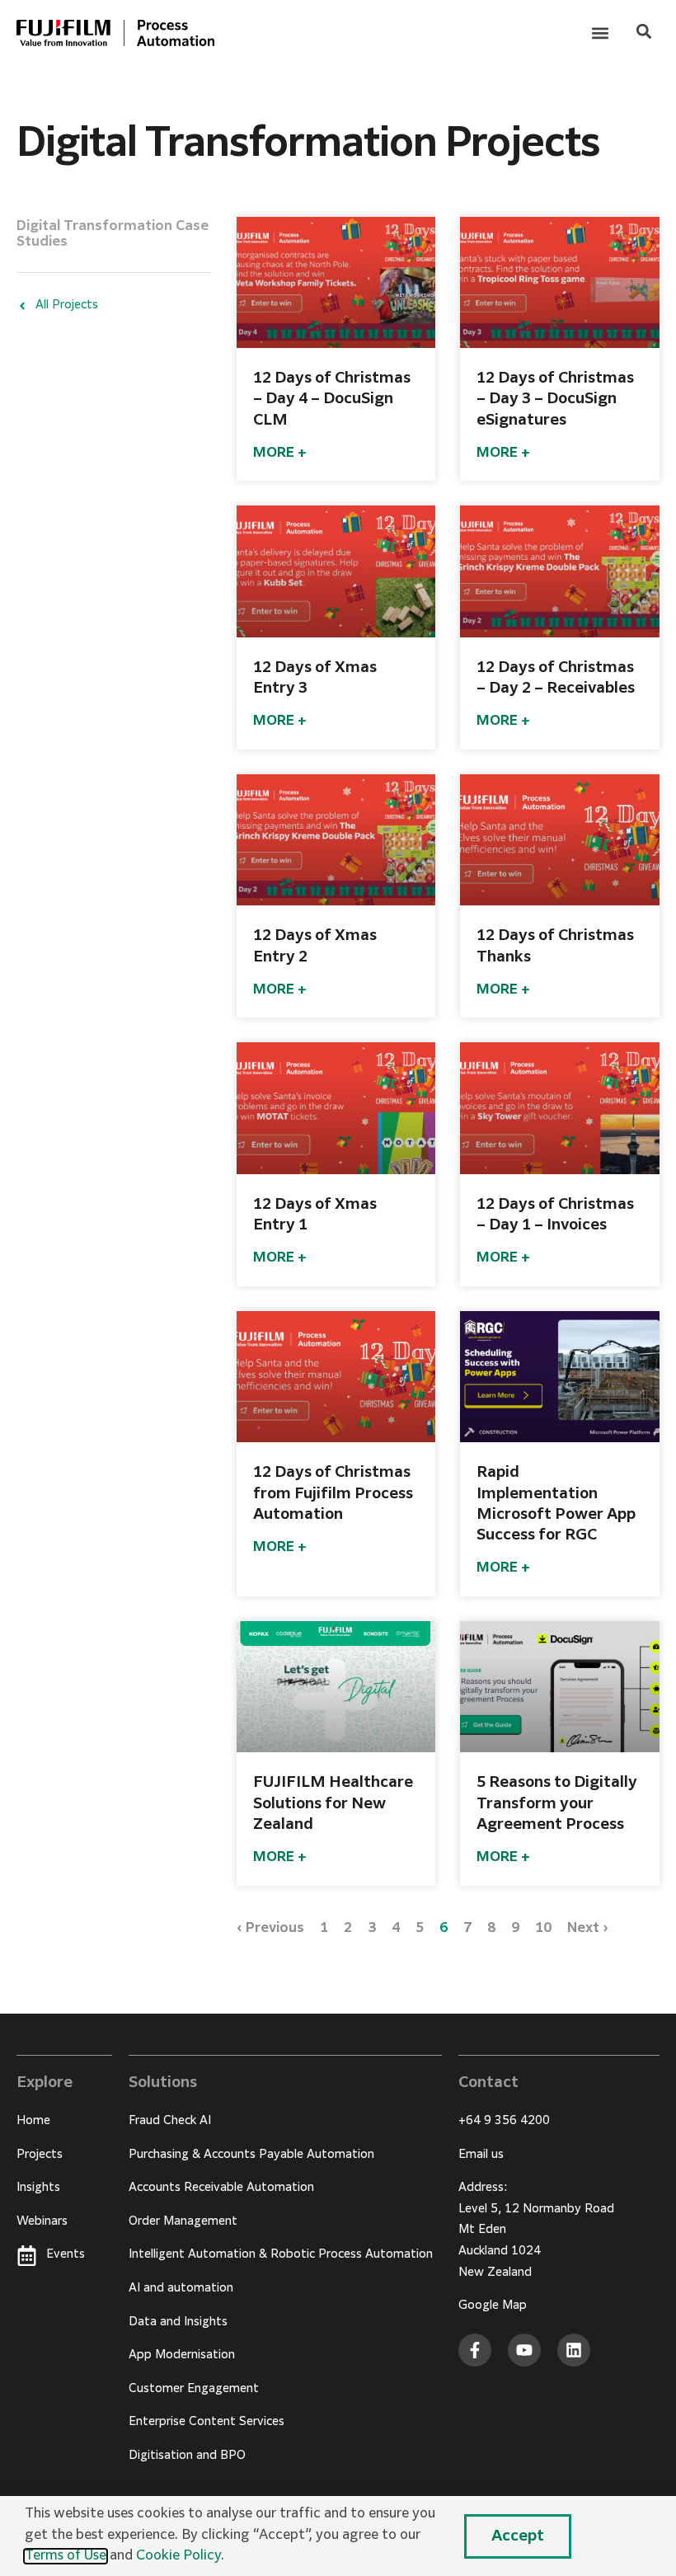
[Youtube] (524, 2350)
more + (280, 454)
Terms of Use (66, 2556)
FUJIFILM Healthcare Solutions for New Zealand (333, 1803)
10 (543, 1929)
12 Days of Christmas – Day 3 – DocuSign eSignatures (555, 399)
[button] (600, 33)
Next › (588, 1929)
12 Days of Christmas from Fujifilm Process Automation (333, 1493)
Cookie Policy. (180, 2556)
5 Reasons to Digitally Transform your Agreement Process (557, 1803)
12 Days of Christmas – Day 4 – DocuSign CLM (332, 399)
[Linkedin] (574, 2350)
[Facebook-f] (475, 2350)
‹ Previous (270, 1929)
